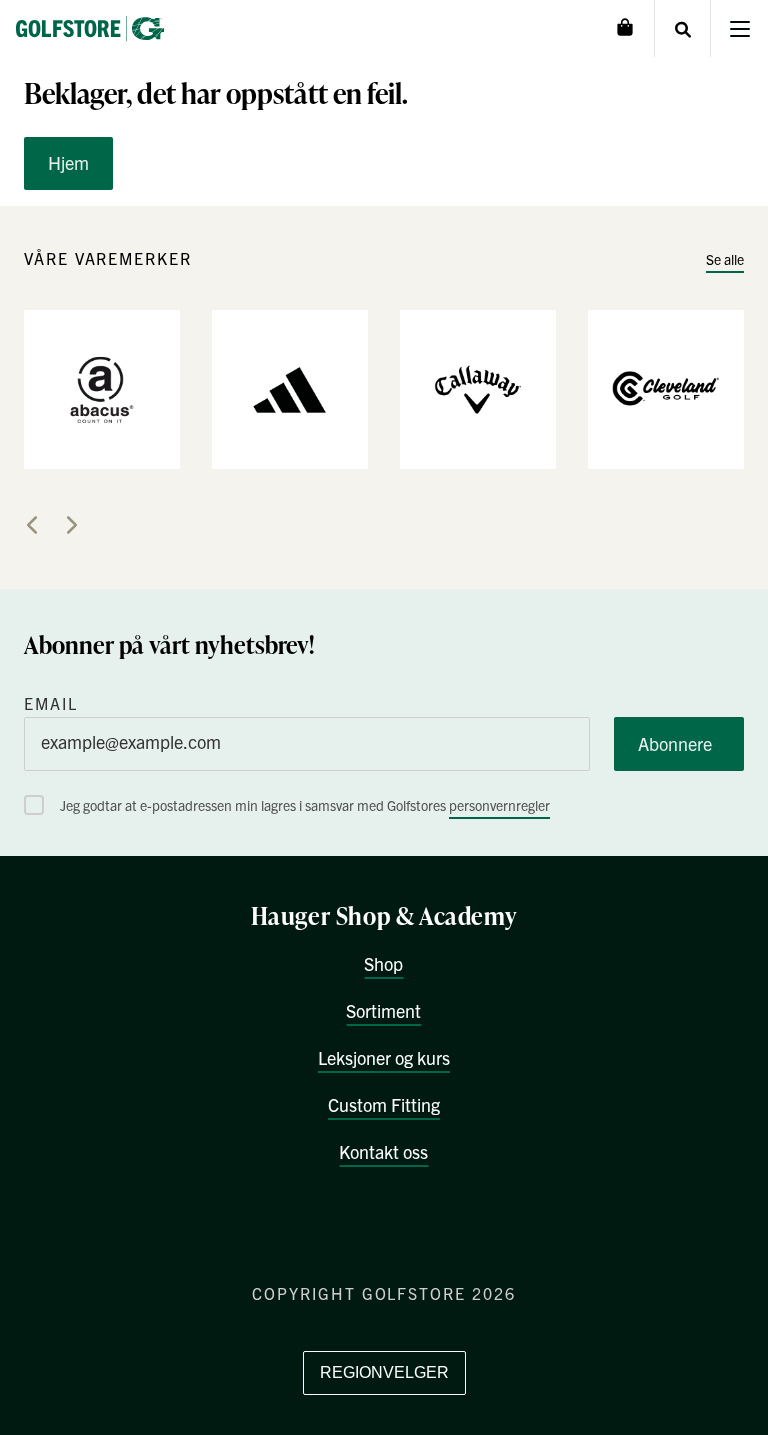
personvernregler (499, 805)
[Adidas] (290, 388)
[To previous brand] (32, 525)
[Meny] (739, 28)
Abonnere (675, 743)
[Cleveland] (666, 388)
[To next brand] (72, 525)
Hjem (68, 162)
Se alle (725, 259)
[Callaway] (478, 388)
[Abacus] (102, 388)
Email (51, 703)
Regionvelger (384, 1372)
